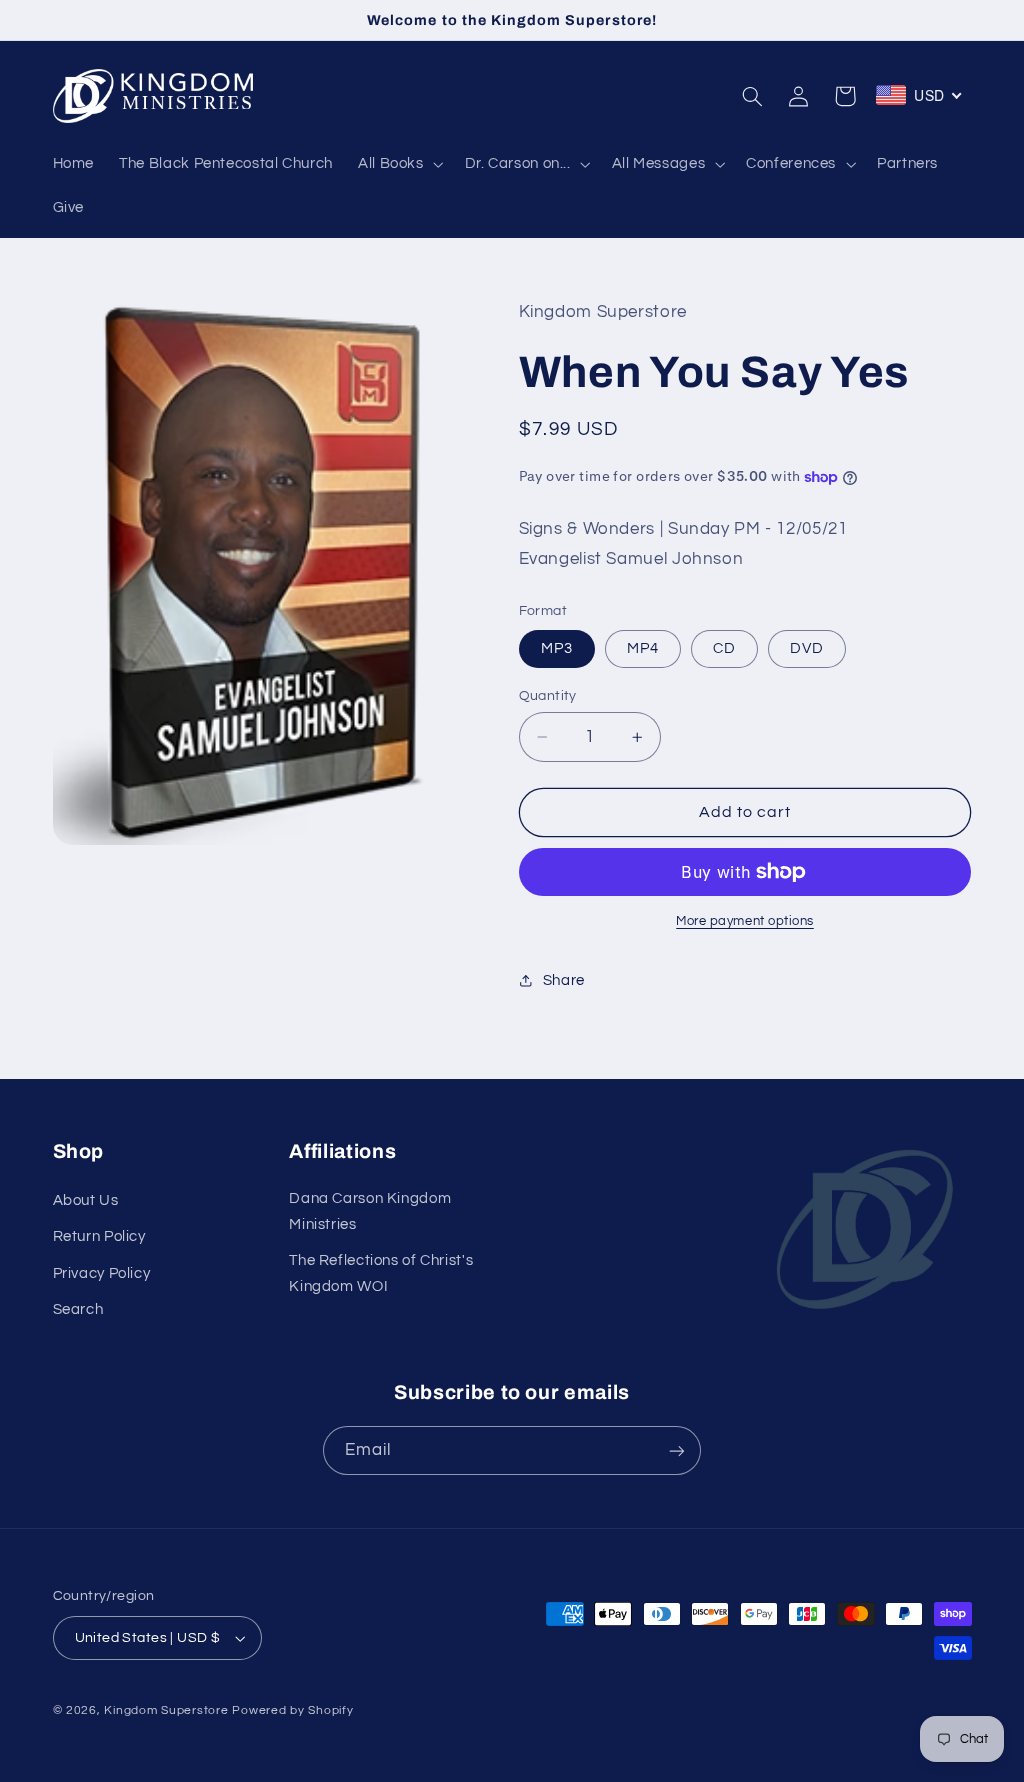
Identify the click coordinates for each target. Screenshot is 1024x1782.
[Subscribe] (677, 1450)
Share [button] (564, 980)
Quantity (548, 696)
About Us (86, 1200)
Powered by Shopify (292, 1710)
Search (78, 1309)
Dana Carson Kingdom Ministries (370, 1211)
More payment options (745, 921)
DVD (807, 648)
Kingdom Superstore (166, 1710)
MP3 (557, 648)
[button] (398, 164)
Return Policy (99, 1236)
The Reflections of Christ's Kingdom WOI (381, 1273)
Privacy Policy (102, 1273)
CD (724, 648)
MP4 (643, 648)
